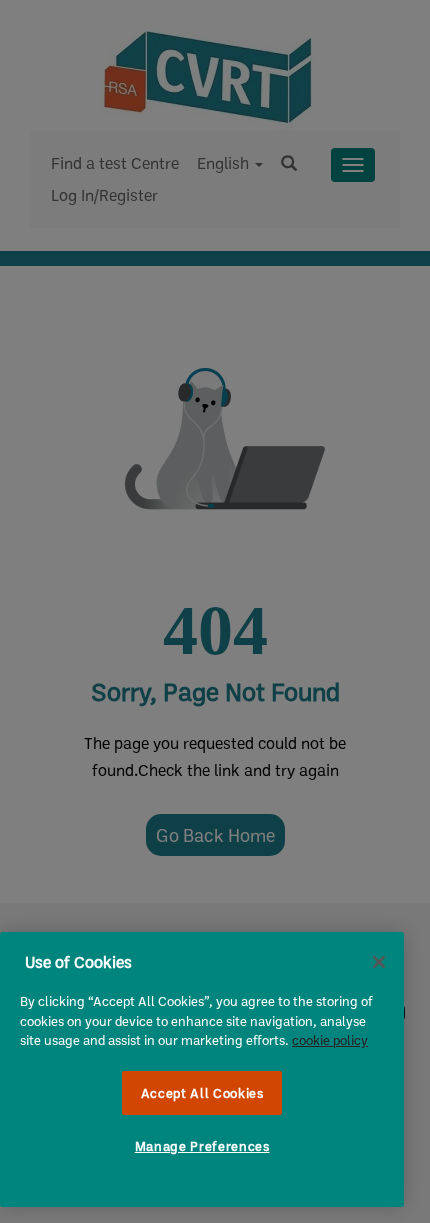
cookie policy (330, 1040)
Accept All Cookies (202, 1093)
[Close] (379, 962)
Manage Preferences (202, 1146)
